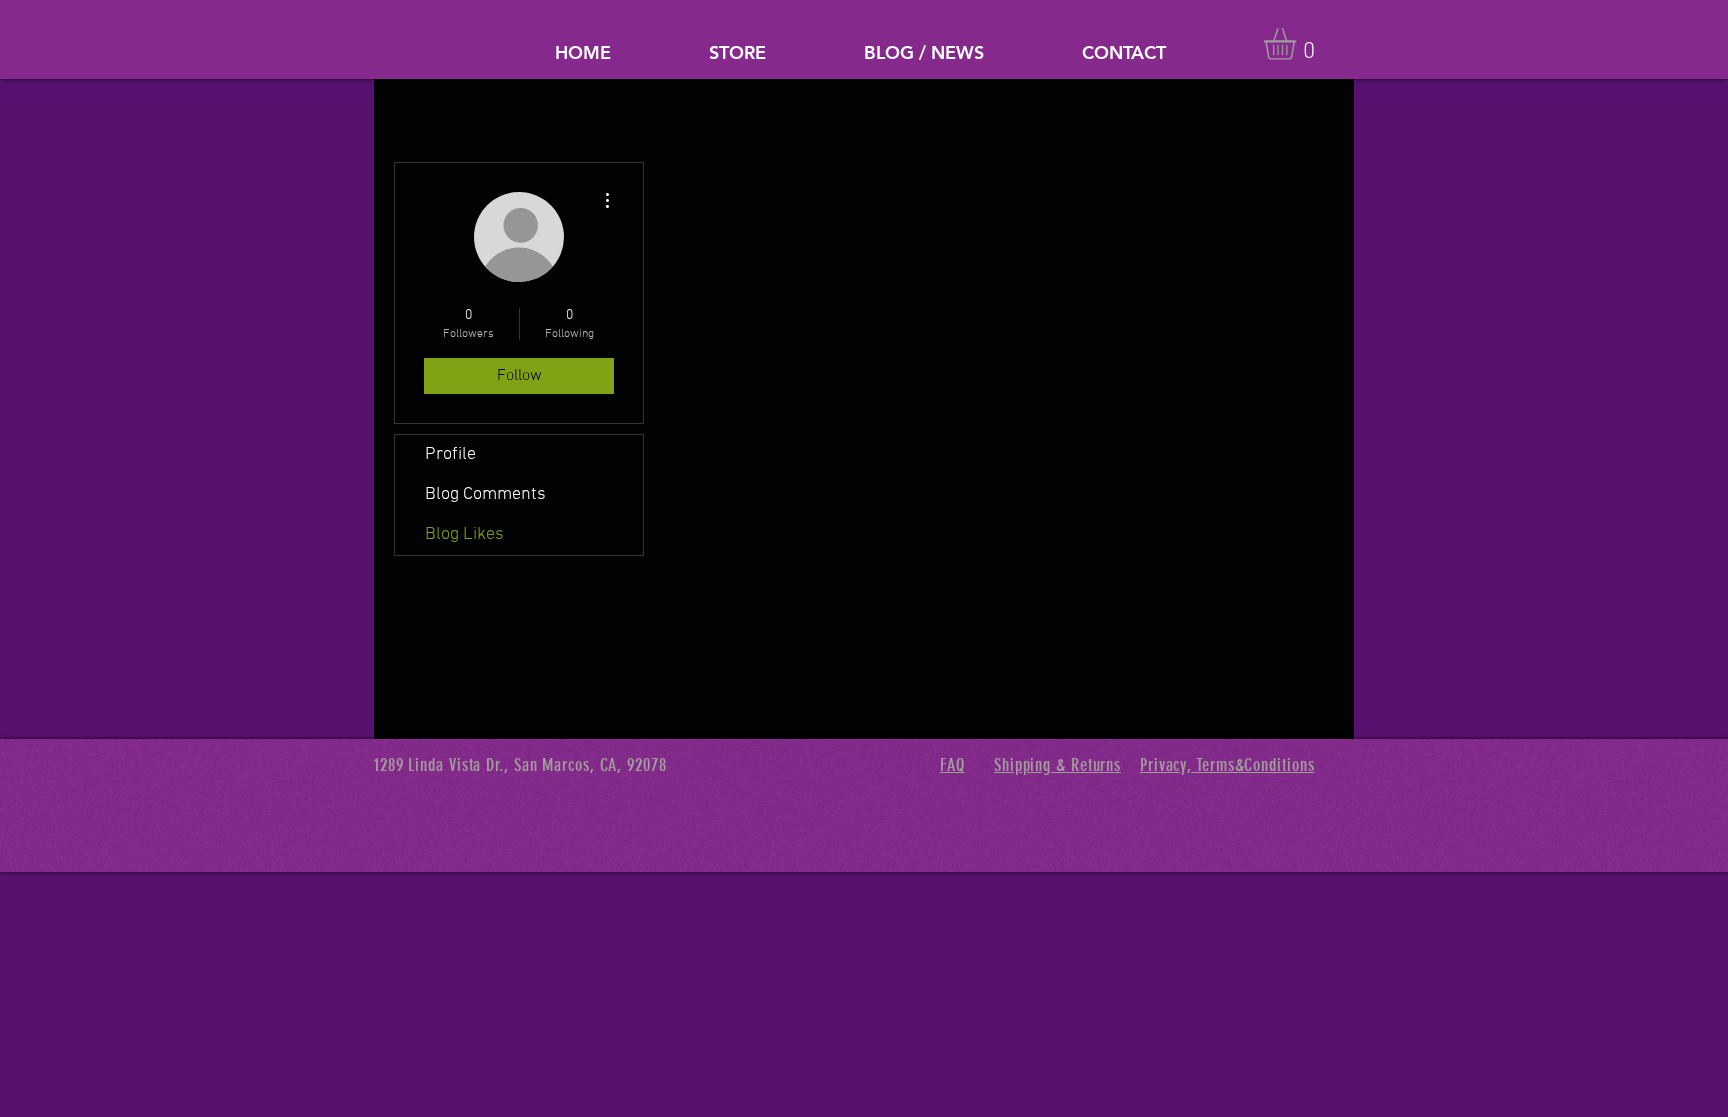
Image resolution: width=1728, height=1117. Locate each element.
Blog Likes (464, 534)
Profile (450, 454)
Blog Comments (485, 494)
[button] (1298, 44)
